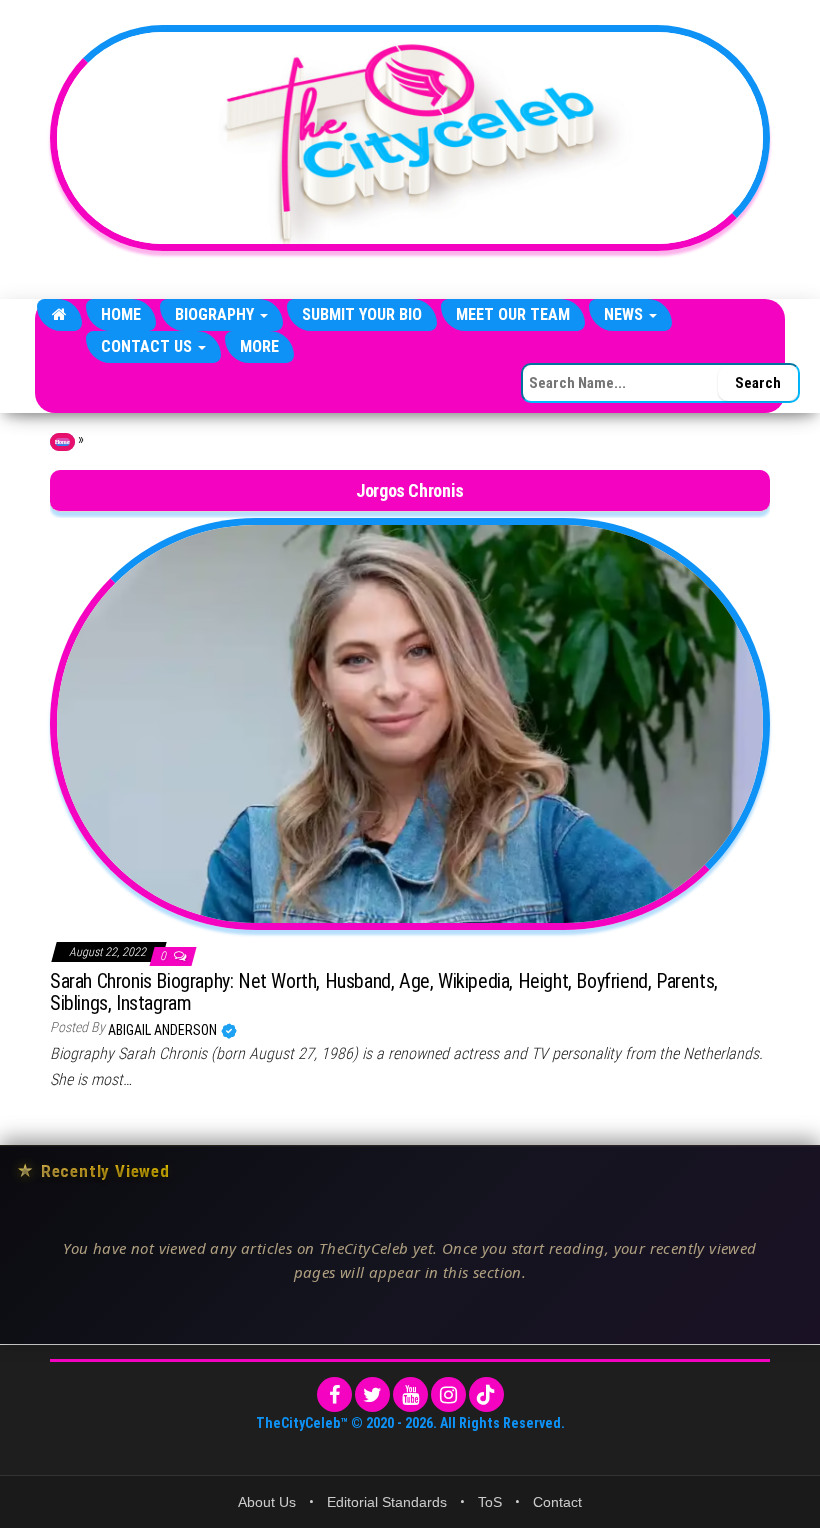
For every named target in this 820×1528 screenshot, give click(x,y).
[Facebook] (334, 1394)
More (259, 346)
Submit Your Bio (362, 314)
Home (121, 314)
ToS (490, 1502)
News (625, 314)
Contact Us (148, 346)
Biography (216, 314)
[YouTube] (410, 1394)
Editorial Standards (387, 1502)
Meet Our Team (513, 314)
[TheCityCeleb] (59, 315)
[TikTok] (486, 1394)
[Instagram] (448, 1394)
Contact (557, 1502)
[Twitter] (372, 1394)
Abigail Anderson (164, 1030)
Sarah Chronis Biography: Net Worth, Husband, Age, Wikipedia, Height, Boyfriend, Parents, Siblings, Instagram (384, 992)
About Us (267, 1502)
